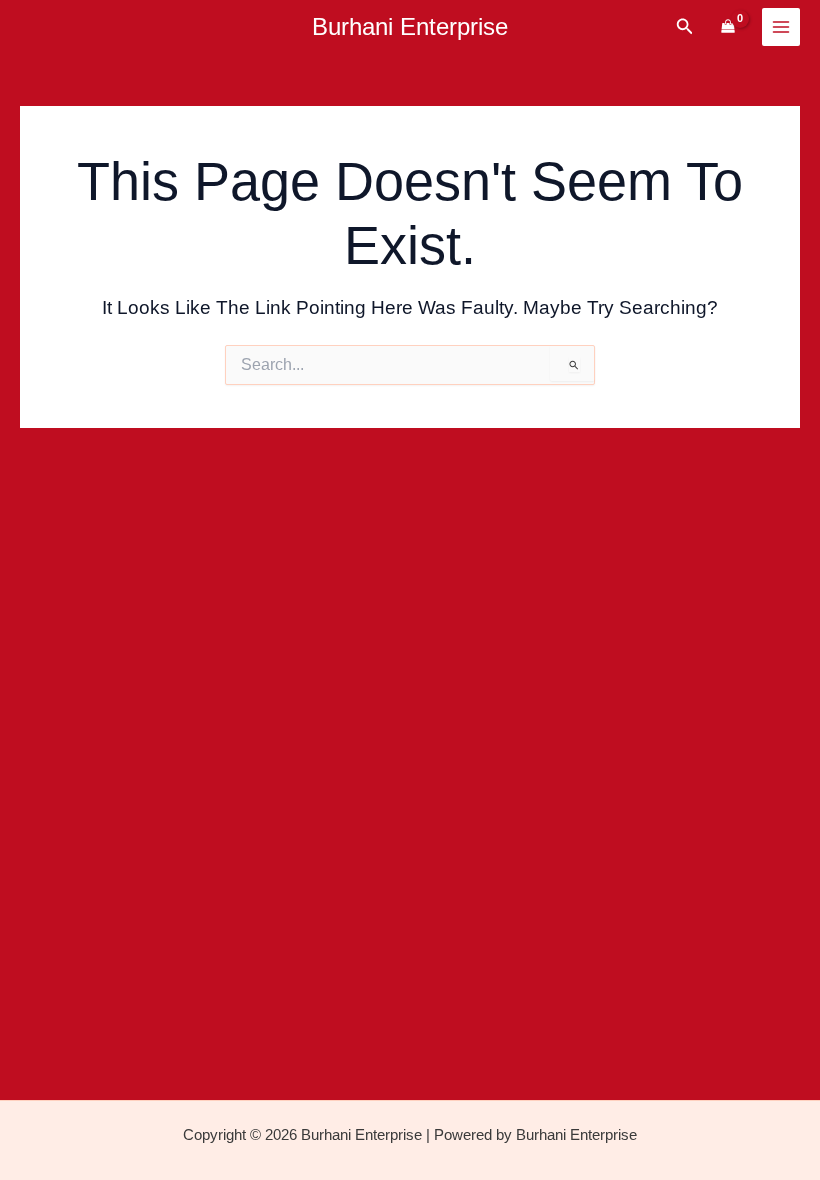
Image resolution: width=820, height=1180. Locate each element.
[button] (685, 27)
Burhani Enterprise (410, 27)
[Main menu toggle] (781, 27)
